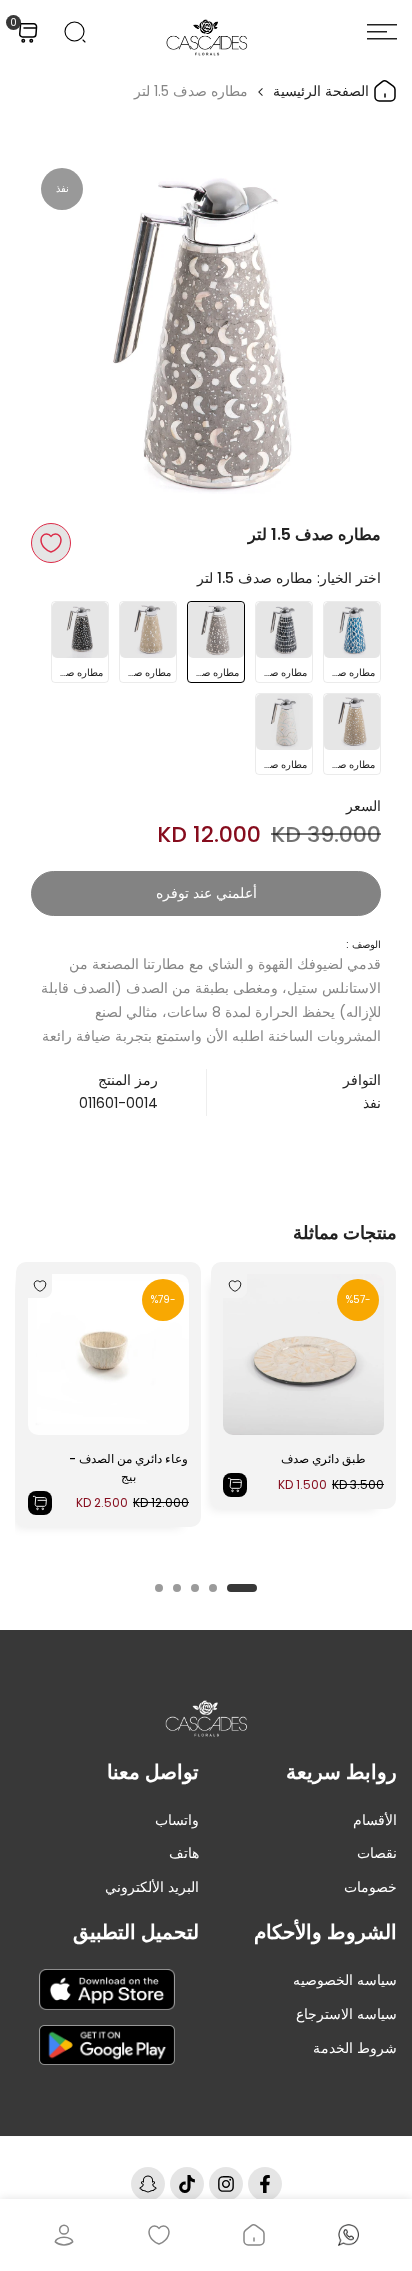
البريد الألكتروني (152, 1887)
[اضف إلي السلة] (235, 1485)
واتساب (177, 1820)
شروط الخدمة (355, 2048)
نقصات (377, 1853)
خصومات (370, 1887)
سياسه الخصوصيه (345, 1980)
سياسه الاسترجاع (346, 2014)
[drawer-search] (75, 32)
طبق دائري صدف (323, 1458)
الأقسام (375, 1820)
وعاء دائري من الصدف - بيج (128, 1467)
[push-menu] (382, 32)
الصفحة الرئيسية (323, 91)
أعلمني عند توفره (206, 893)
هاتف (184, 1853)
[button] (51, 543)
